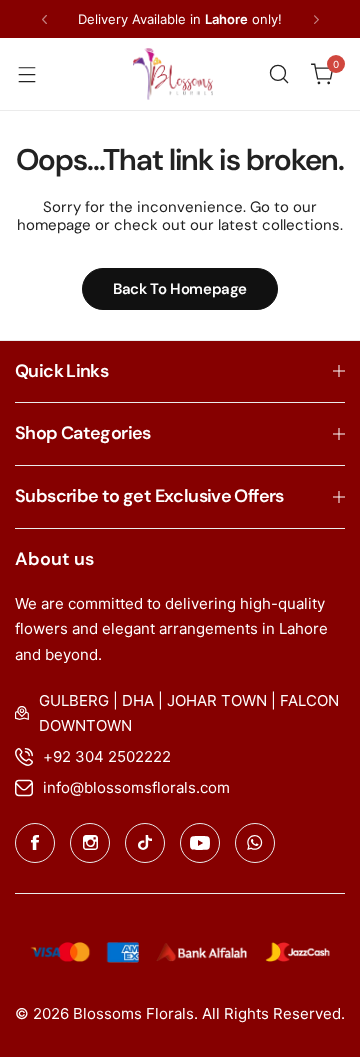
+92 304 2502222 (107, 756)
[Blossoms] (173, 74)
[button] (44, 19)
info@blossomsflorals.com (136, 787)
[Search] (279, 74)
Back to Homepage (180, 289)
